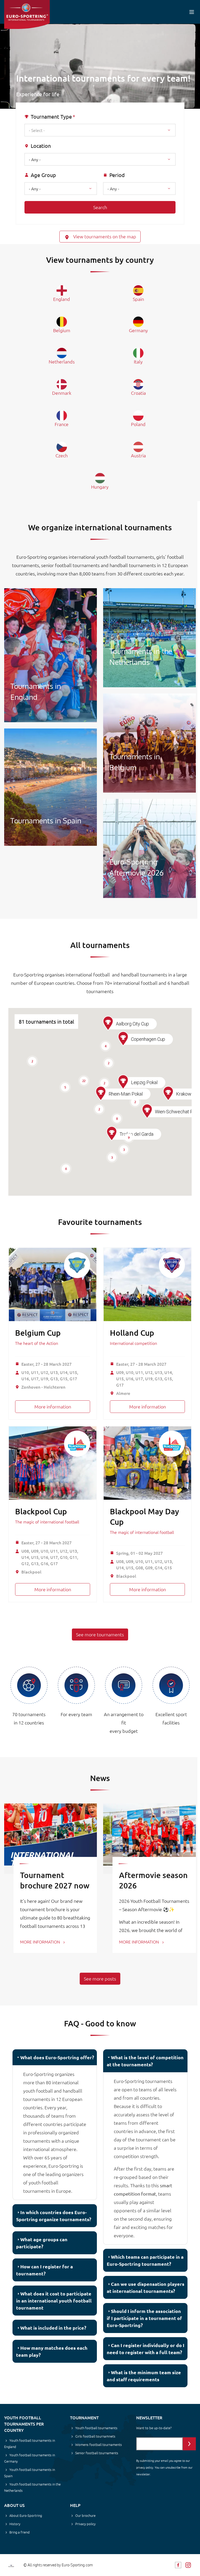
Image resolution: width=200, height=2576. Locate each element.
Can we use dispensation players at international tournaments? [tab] (146, 2287)
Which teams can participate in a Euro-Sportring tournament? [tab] (145, 2260)
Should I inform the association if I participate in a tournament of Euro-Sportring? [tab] (144, 2318)
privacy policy (145, 2467)
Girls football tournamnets (95, 2436)
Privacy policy (85, 2524)
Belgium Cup (38, 1333)
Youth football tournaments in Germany (30, 2458)
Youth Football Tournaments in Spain (51, 787)
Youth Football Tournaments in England (51, 655)
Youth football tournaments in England (30, 2443)
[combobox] (100, 130)
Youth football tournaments (96, 2428)
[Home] (27, 14)
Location (41, 146)
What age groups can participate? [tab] (42, 2243)
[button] (112, 1134)
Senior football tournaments (97, 2453)
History (15, 2524)
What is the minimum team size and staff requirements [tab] (144, 2376)
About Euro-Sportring (26, 2515)
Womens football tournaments (99, 2444)
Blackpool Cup (41, 1511)
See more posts (100, 1979)
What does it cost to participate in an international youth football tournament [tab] (54, 2301)
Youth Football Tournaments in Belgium (149, 743)
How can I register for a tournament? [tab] (45, 2270)
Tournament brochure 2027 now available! (55, 1885)
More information (53, 1407)
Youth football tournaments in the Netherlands (32, 2487)
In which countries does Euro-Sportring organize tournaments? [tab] (54, 2216)
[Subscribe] (189, 2444)
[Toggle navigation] (192, 12)
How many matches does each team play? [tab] (52, 2351)
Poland (138, 424)
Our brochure (85, 2515)
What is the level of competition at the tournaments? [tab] (145, 2061)
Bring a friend (20, 2532)
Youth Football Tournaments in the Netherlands (149, 638)
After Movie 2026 (149, 848)
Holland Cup (132, 1333)
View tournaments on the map (104, 236)
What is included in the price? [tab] (53, 2328)
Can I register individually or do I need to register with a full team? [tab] (146, 2349)
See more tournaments (100, 1634)
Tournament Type (51, 117)
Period (117, 175)
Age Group (43, 175)
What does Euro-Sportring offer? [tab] (57, 2057)
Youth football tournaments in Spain (30, 2473)
